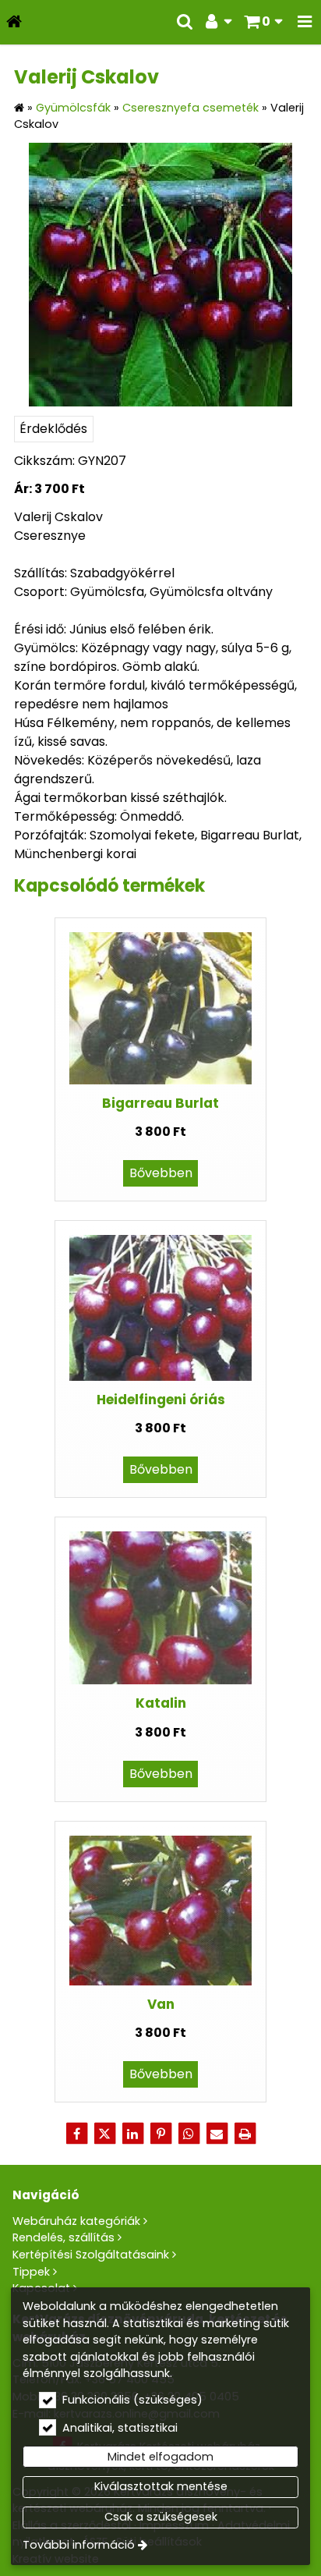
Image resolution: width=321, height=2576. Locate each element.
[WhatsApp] (189, 2134)
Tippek (31, 2272)
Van (161, 2004)
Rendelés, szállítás (63, 2237)
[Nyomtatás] (245, 2134)
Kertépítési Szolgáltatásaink (91, 2255)
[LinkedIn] (132, 2134)
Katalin (161, 1703)
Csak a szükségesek (161, 2517)
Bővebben (161, 1173)
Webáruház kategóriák (76, 2221)
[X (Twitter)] (104, 2134)
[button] (305, 22)
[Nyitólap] (14, 22)
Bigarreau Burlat (160, 1103)
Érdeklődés (53, 429)
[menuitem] (14, 22)
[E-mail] (217, 2134)
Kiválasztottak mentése (161, 2486)
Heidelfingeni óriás (161, 1400)
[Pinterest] (160, 2134)
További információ (79, 2545)
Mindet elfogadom (160, 2457)
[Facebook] (76, 2134)
